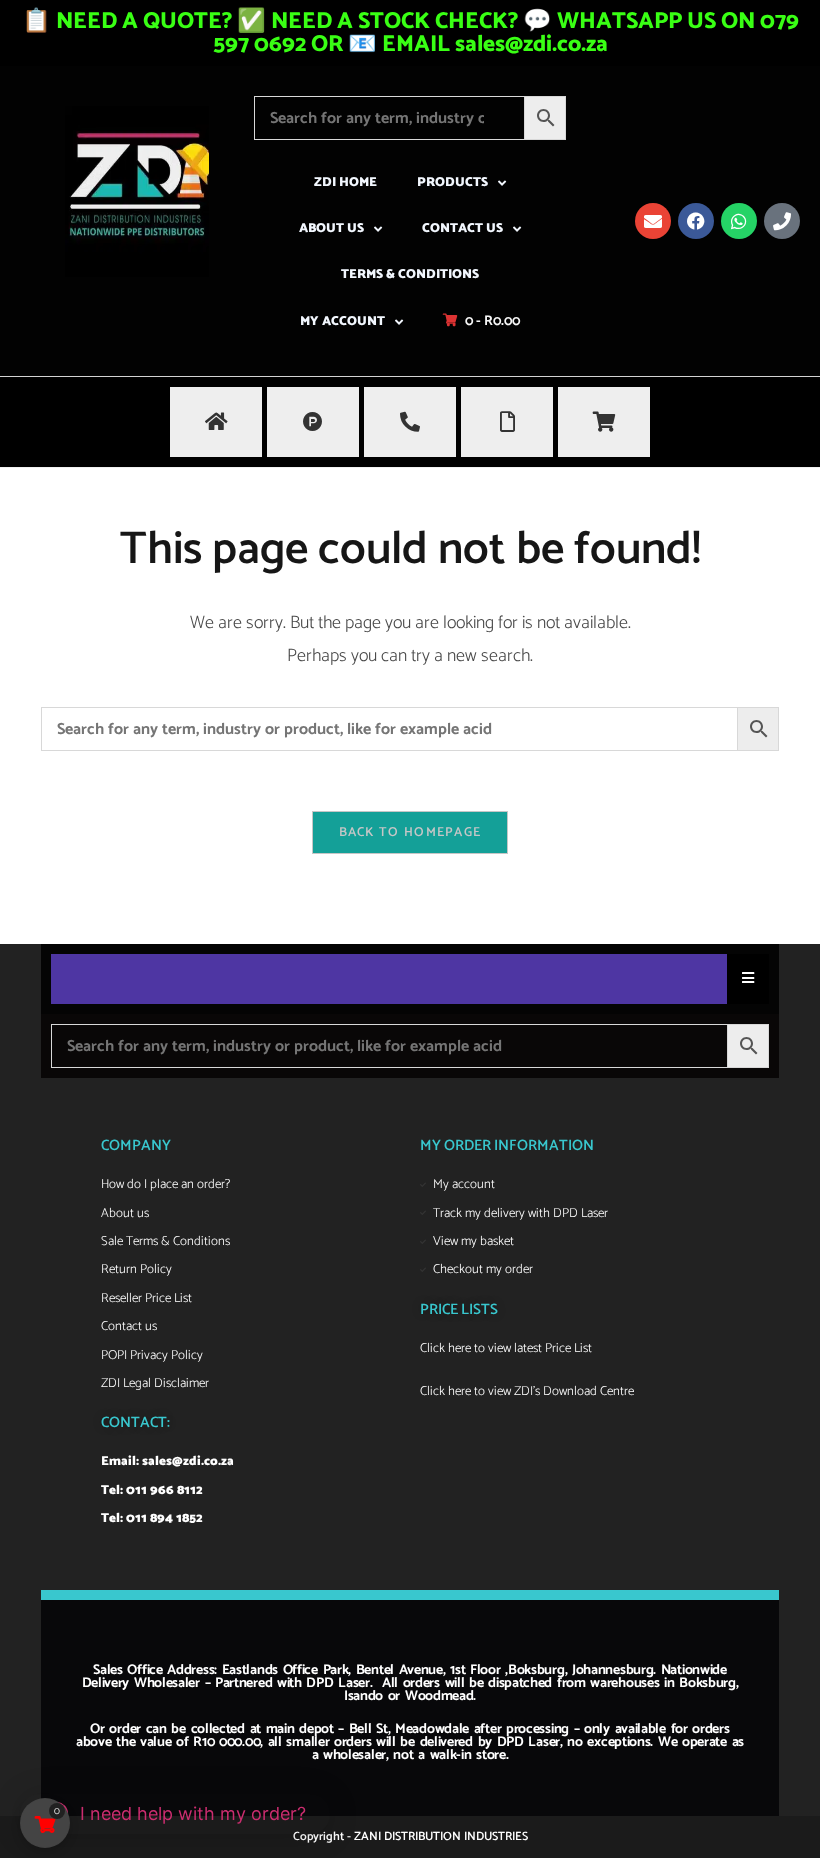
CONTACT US (462, 228)
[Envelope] (653, 221)
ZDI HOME (345, 182)
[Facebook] (696, 221)
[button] (175, 1814)
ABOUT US (331, 228)
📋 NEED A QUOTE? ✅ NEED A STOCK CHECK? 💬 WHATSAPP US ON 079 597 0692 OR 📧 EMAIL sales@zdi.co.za (410, 33)
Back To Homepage (410, 832)
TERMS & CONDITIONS (410, 274)
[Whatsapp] (739, 221)
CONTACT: (135, 1422)
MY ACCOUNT (342, 321)
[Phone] (782, 221)
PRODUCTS (452, 182)
